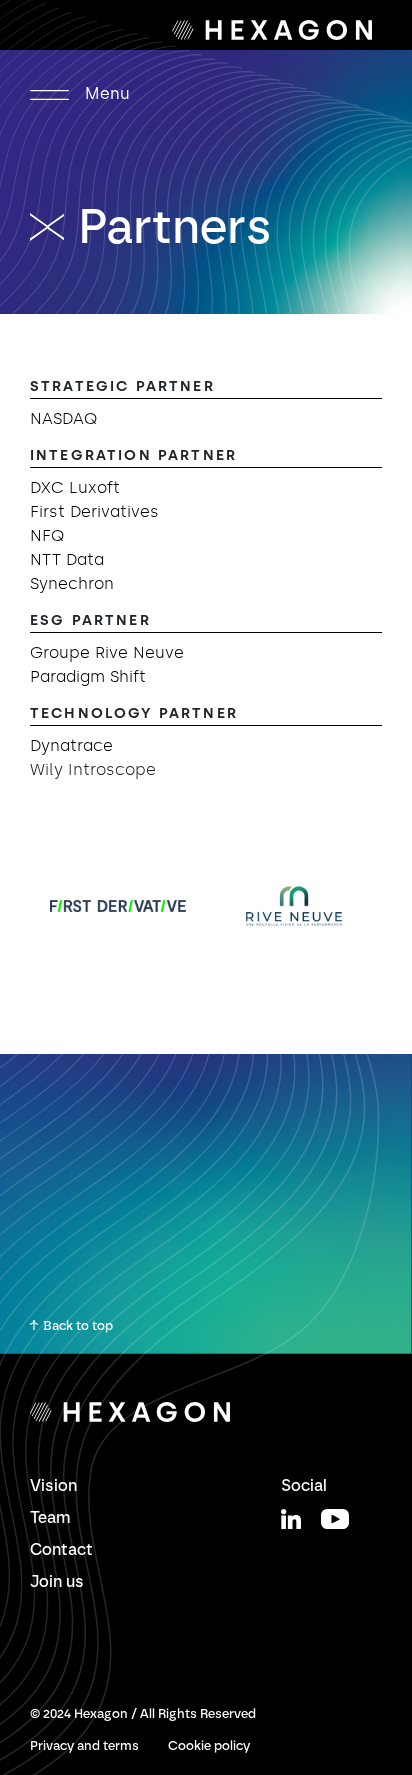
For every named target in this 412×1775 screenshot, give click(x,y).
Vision (53, 1485)
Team (50, 1517)
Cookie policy (209, 1745)
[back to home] (54, 226)
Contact (61, 1549)
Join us (57, 1581)
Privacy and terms (84, 1745)
